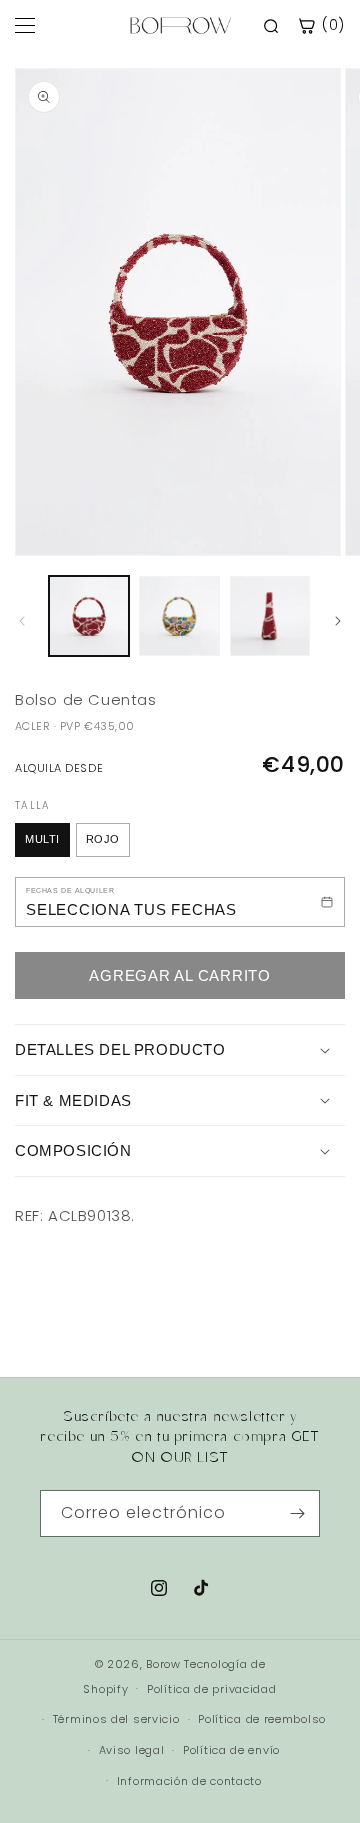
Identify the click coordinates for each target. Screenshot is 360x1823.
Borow (163, 1664)
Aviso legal (132, 1750)
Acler (32, 726)
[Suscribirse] (297, 1513)
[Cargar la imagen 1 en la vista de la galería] (89, 616)
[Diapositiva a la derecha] (338, 621)
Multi (42, 839)
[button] (180, 1050)
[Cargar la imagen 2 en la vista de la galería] (179, 616)
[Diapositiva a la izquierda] (22, 621)
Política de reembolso (262, 1719)
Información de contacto (189, 1781)
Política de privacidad (211, 1689)
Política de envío (231, 1750)
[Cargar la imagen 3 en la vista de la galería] (270, 616)
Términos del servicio (116, 1719)
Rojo (103, 839)
